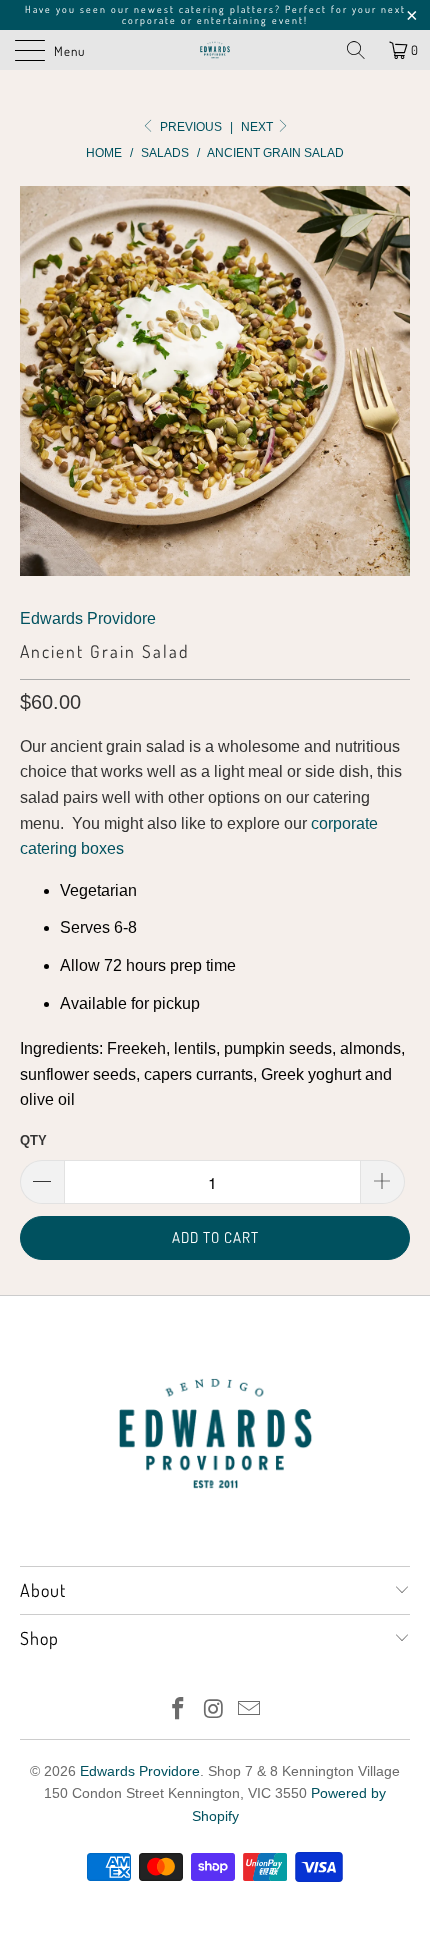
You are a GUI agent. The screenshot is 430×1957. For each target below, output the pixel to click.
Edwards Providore (88, 618)
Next (258, 127)
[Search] (356, 50)
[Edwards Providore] (215, 50)
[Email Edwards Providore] (250, 1710)
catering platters (227, 9)
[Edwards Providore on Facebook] (178, 1710)
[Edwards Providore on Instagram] (214, 1710)
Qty (33, 1140)
